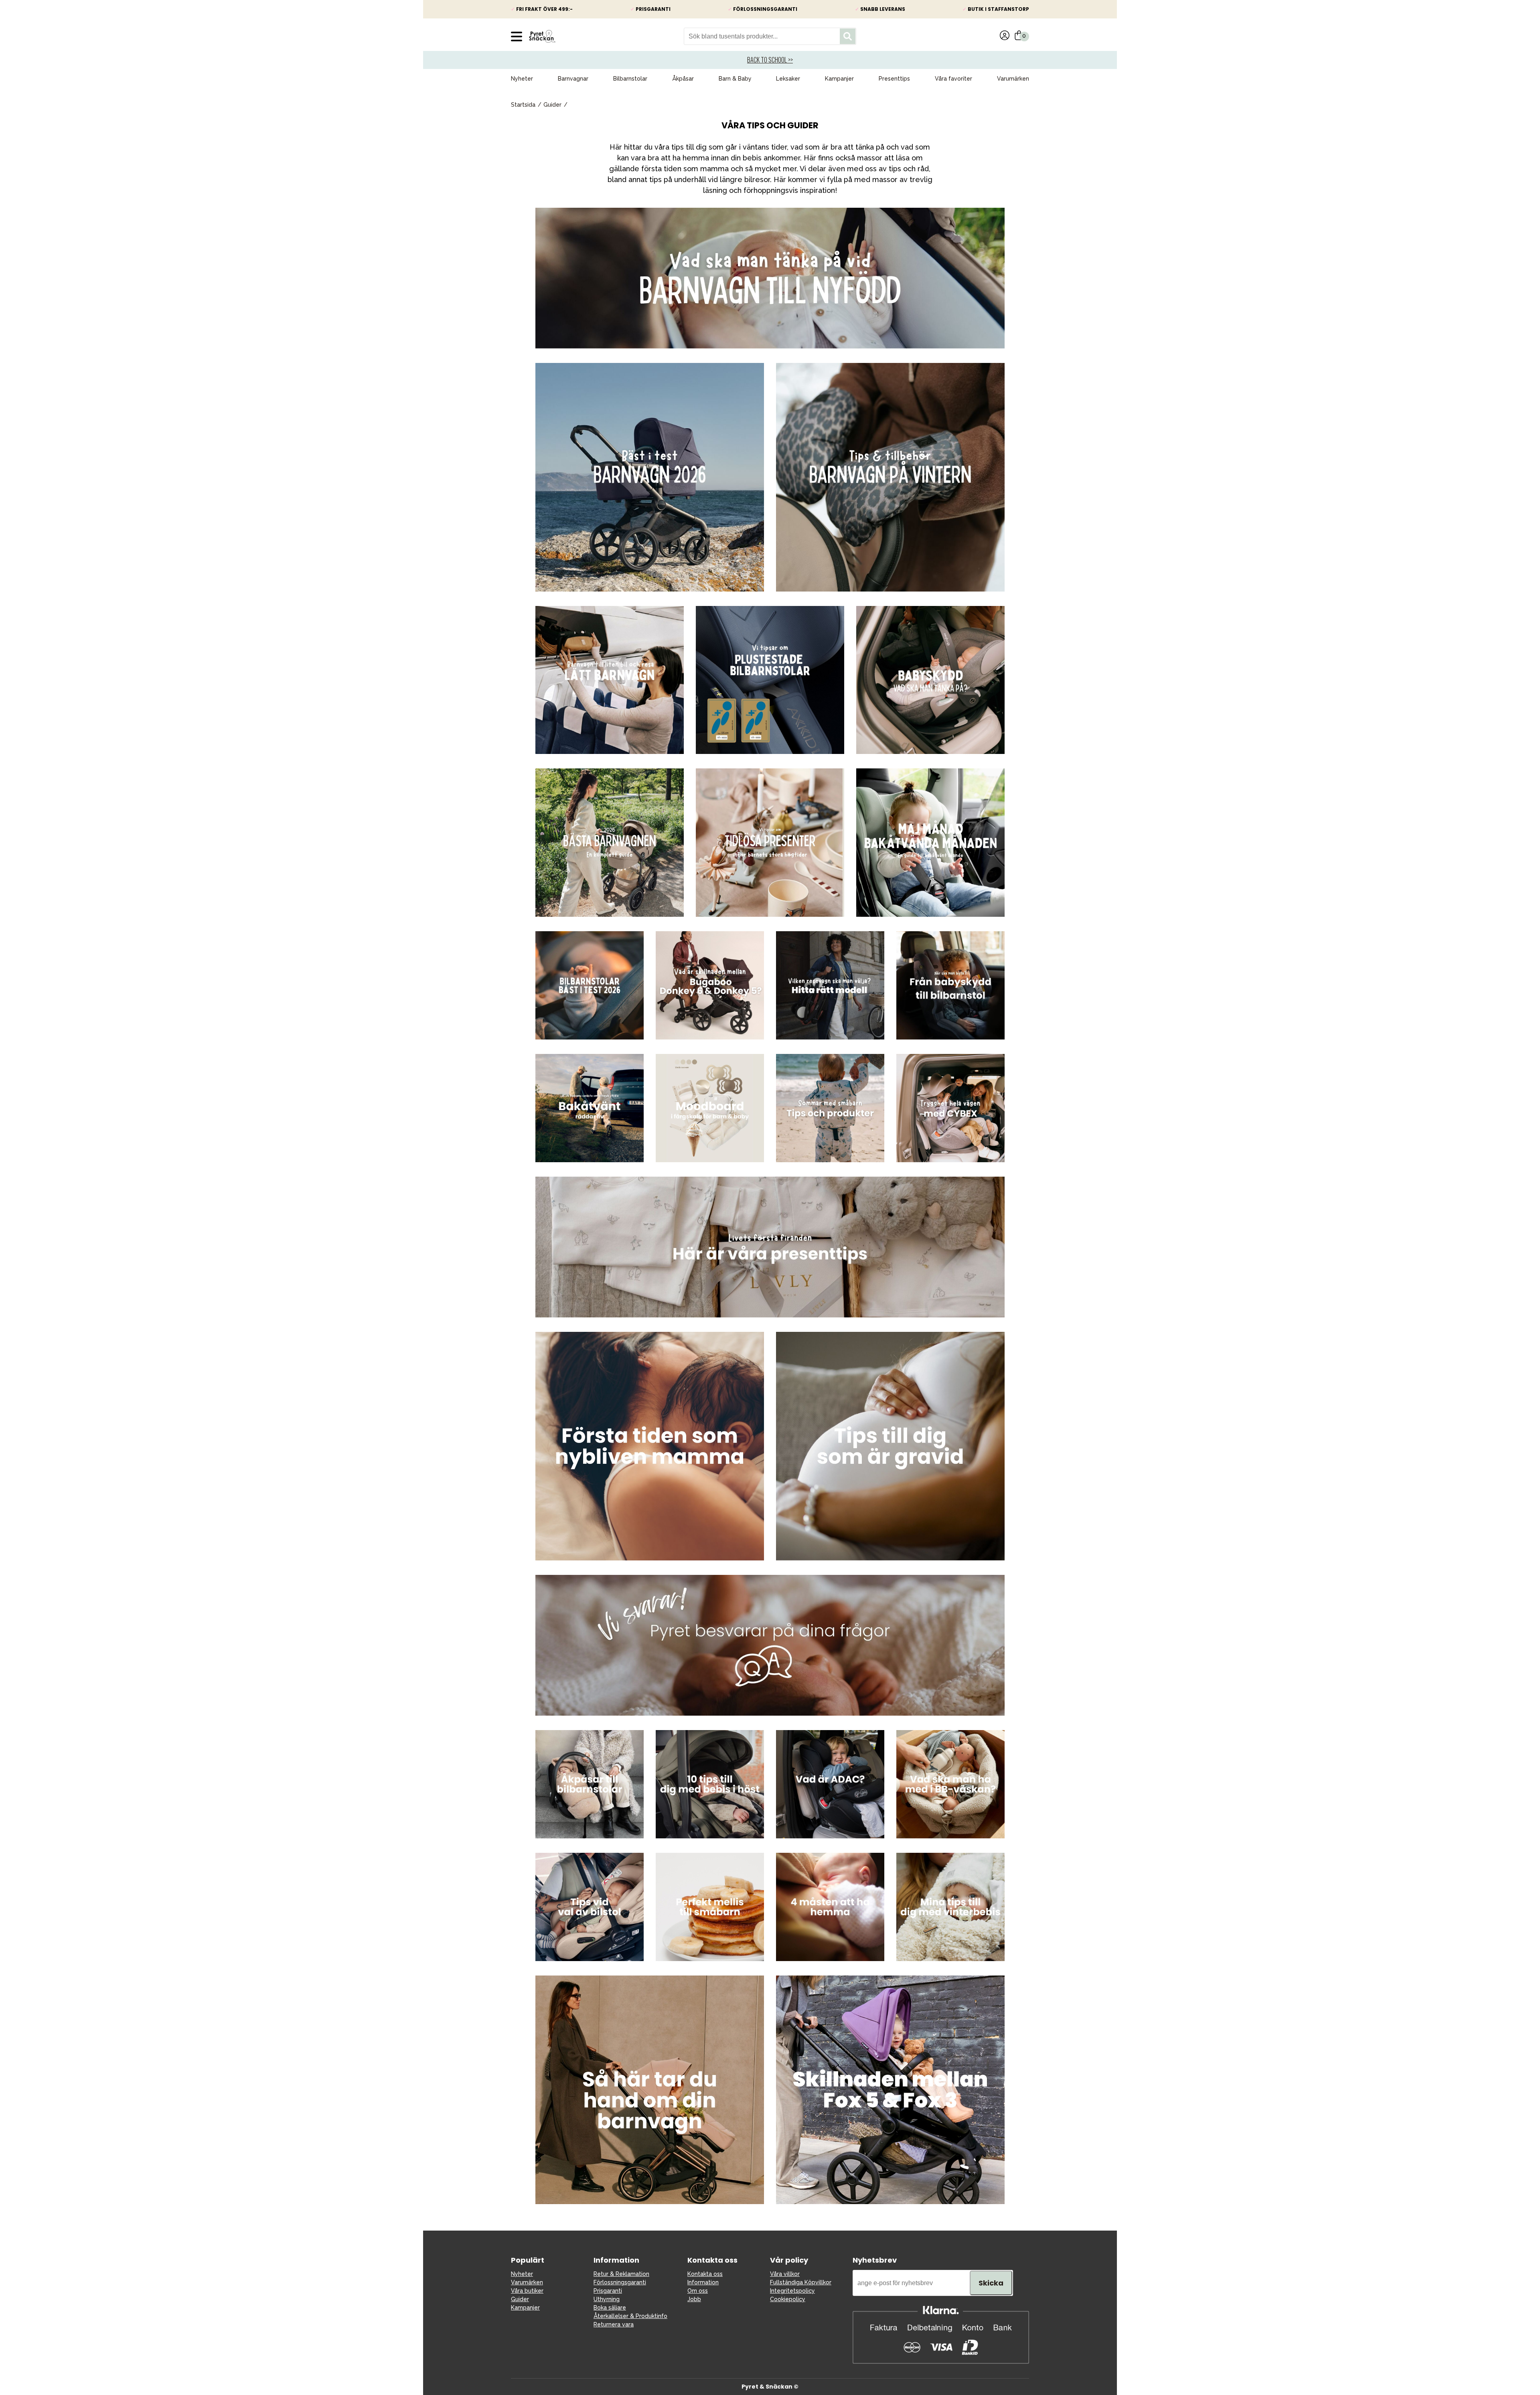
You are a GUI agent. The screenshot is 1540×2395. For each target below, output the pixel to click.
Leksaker (788, 79)
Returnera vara (614, 2324)
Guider (552, 105)
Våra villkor (785, 2274)
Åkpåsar (683, 79)
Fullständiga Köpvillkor (801, 2282)
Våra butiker (527, 2291)
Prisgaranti (608, 2291)
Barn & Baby (735, 79)
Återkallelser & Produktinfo (630, 2316)
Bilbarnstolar (630, 79)
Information (703, 2282)
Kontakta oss (705, 2274)
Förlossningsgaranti (620, 2282)
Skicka (991, 2283)
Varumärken (1013, 79)
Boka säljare (610, 2308)
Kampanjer (839, 79)
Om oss (698, 2291)
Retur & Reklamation (621, 2274)
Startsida (523, 105)
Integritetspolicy (792, 2291)
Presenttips (894, 79)
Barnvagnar (573, 79)
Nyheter (522, 79)
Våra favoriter (953, 79)
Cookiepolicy (788, 2299)
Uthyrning (607, 2299)
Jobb (694, 2299)
